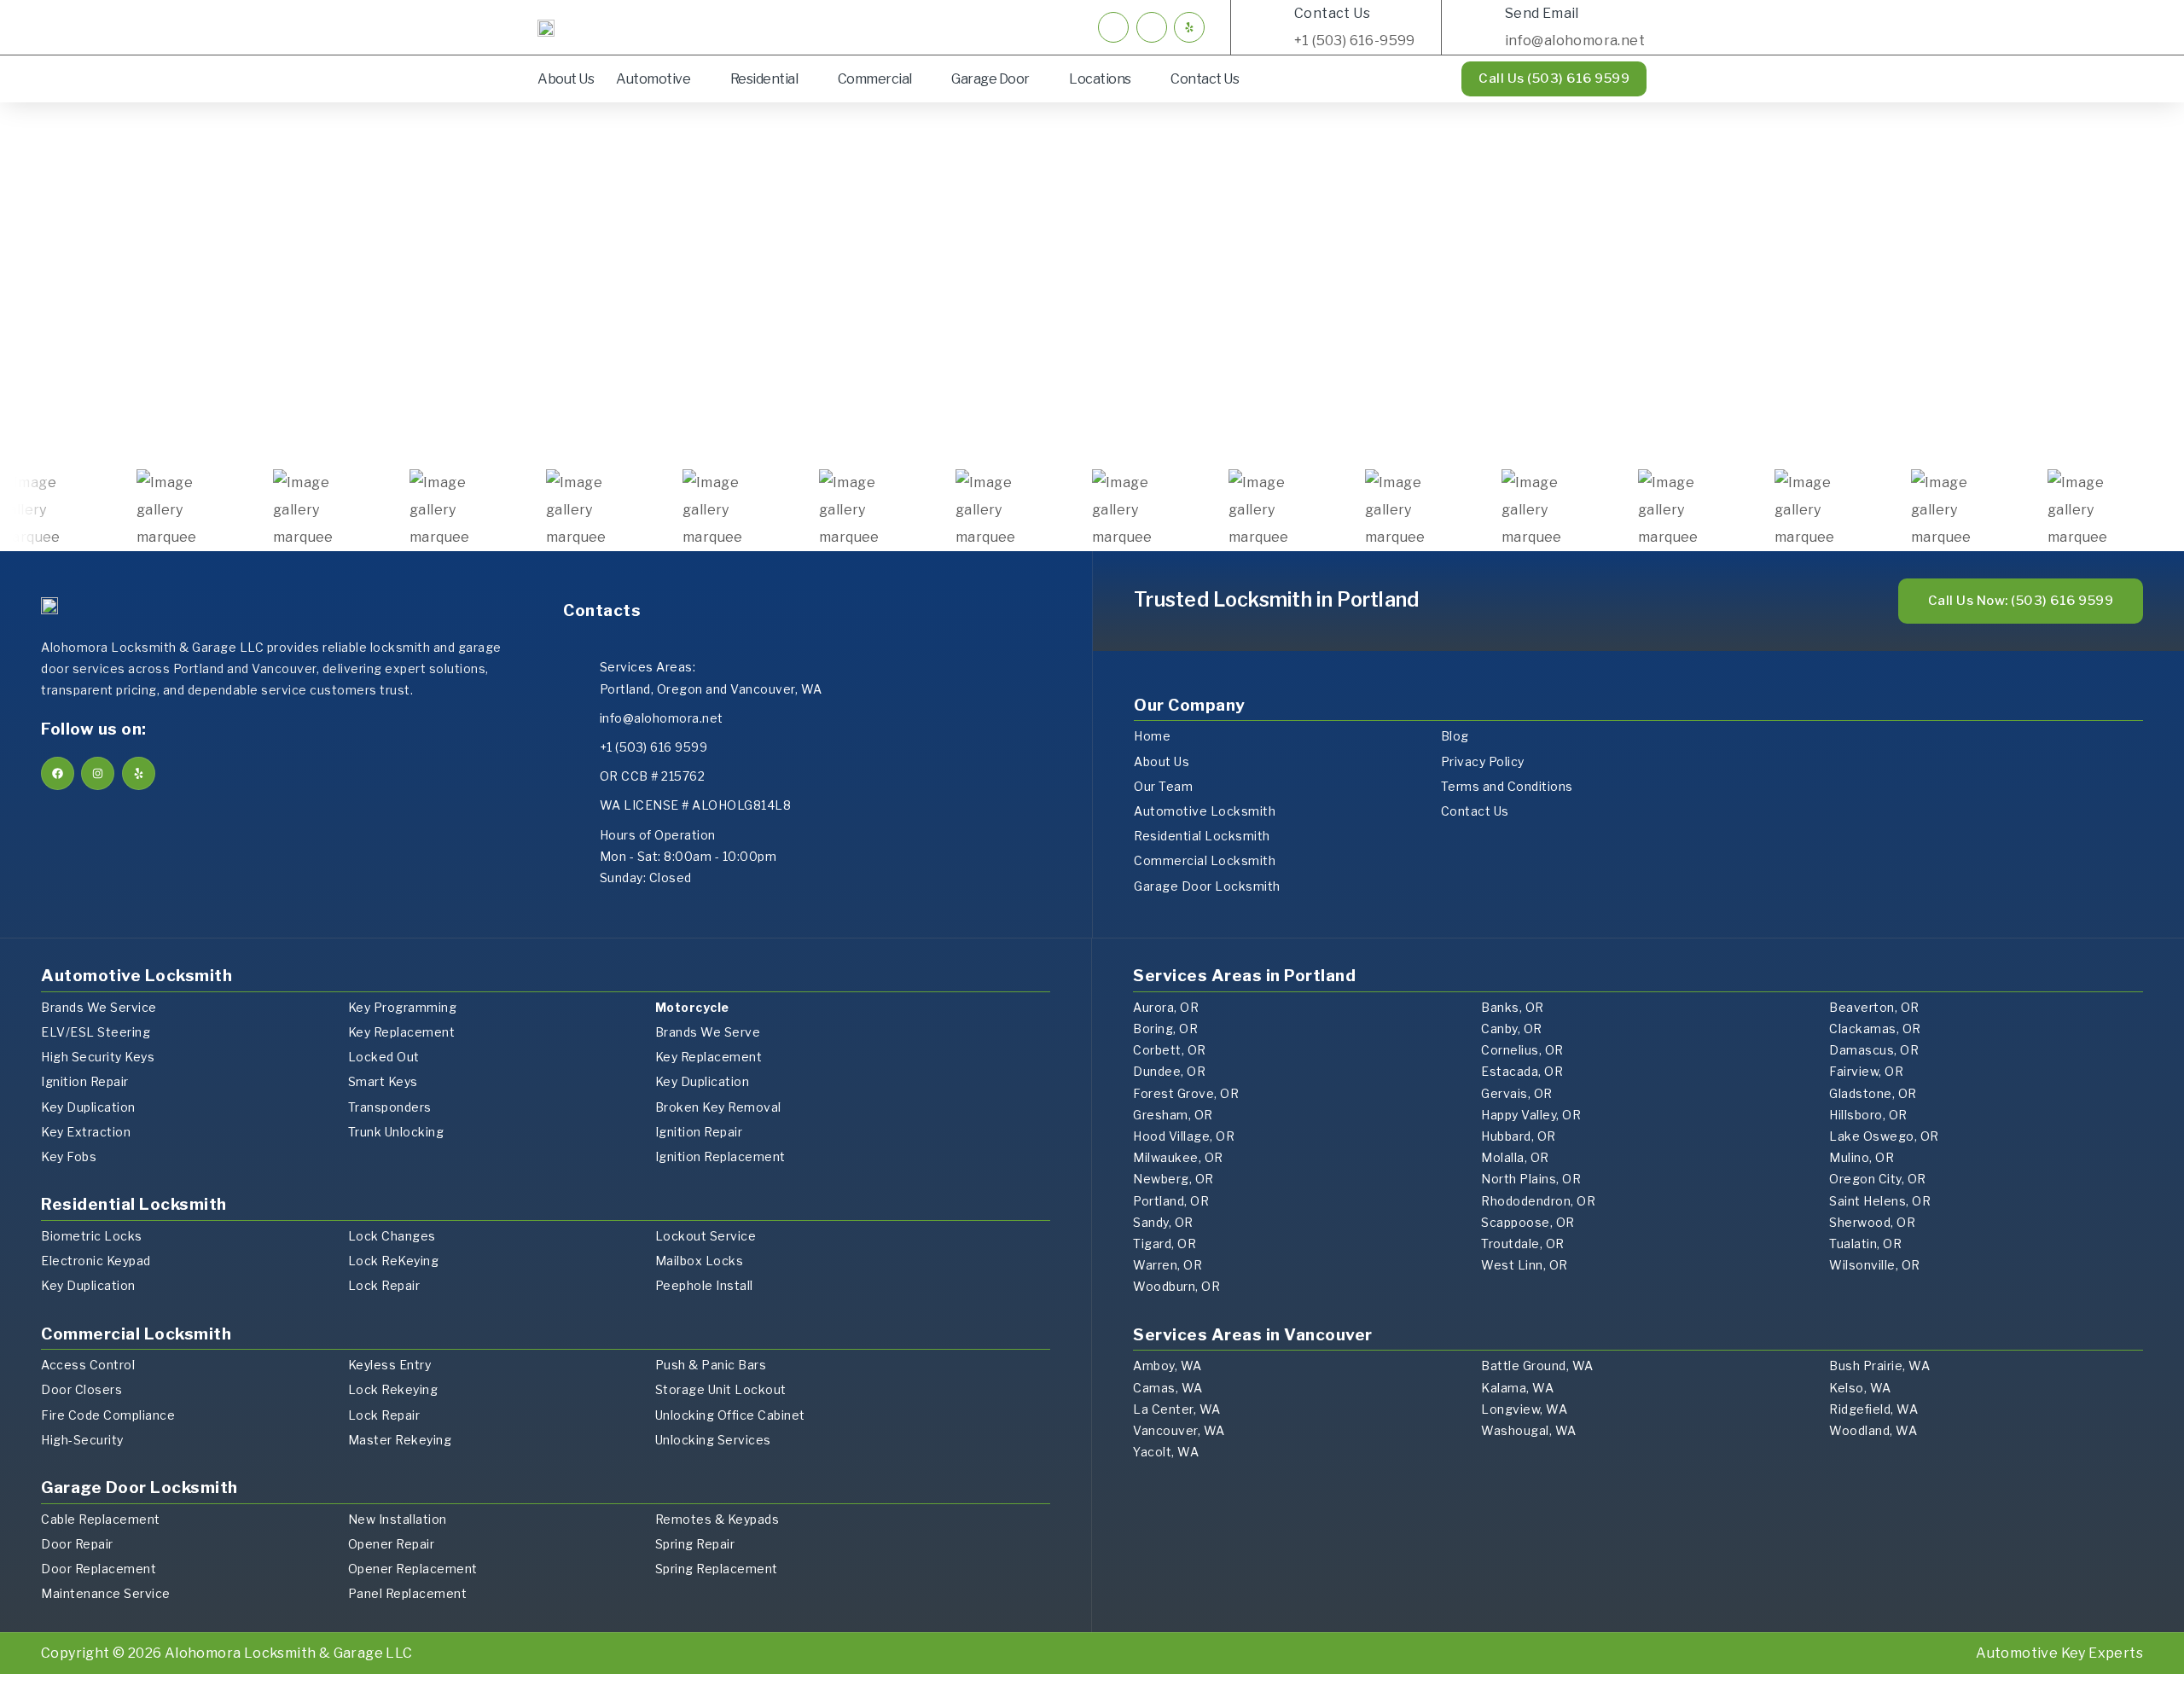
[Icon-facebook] (1113, 27)
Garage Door (990, 79)
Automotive (653, 79)
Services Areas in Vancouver (1253, 1335)
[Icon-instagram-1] (1152, 27)
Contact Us (1332, 13)
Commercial (875, 79)
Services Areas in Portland (1244, 976)
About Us (566, 79)
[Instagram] (98, 773)
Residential (764, 79)
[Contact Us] (1270, 27)
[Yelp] (1189, 27)
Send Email (1542, 13)
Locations (1100, 79)
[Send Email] (1481, 27)
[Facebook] (58, 773)
